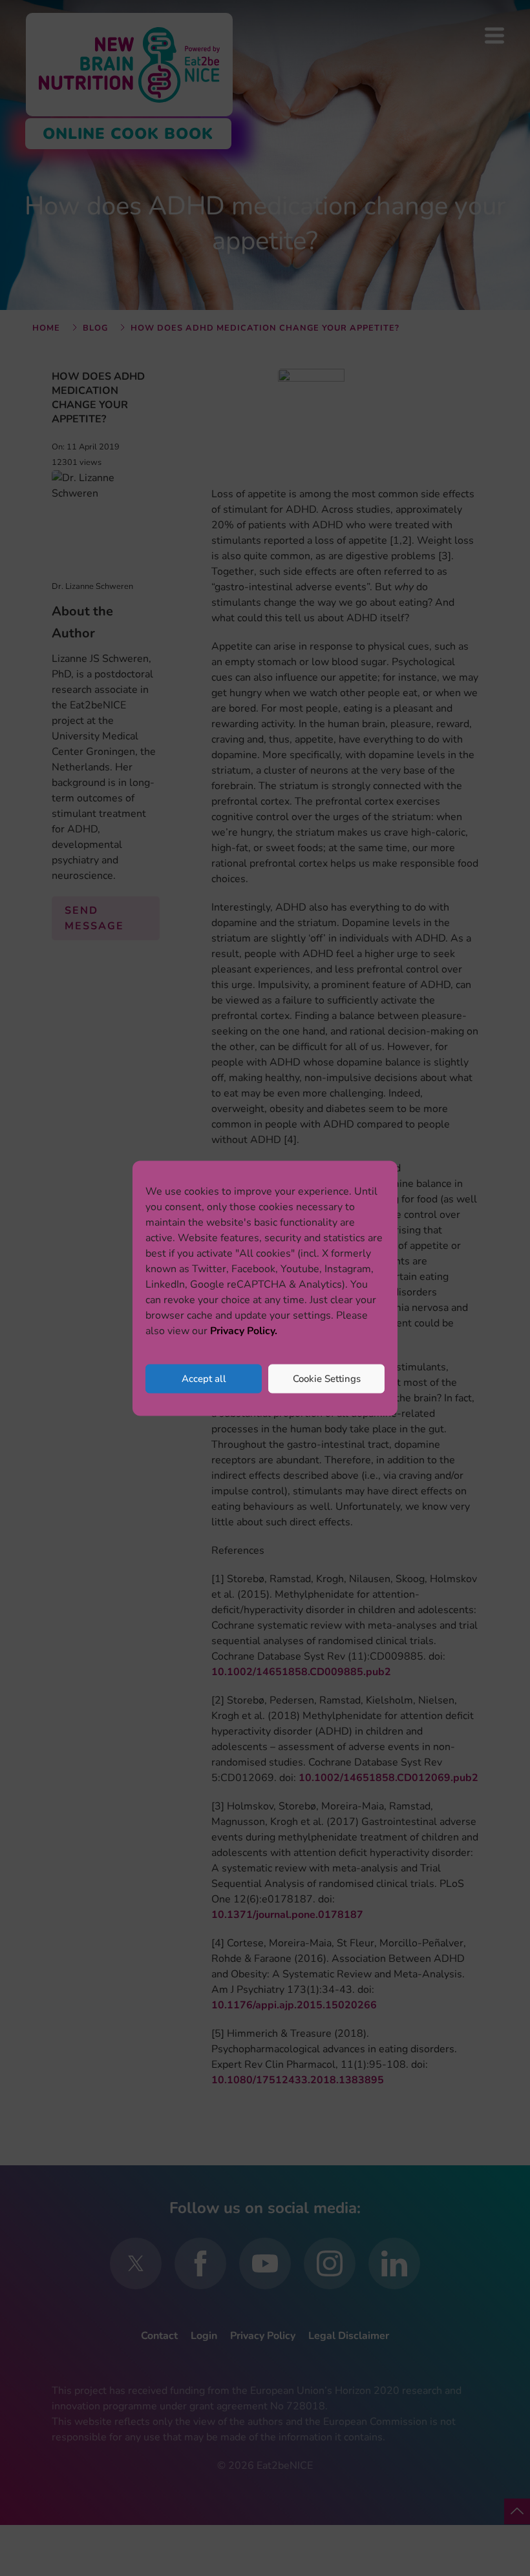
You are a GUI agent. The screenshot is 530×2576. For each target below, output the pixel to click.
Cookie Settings (327, 1379)
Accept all (204, 1379)
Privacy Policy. (244, 1330)
